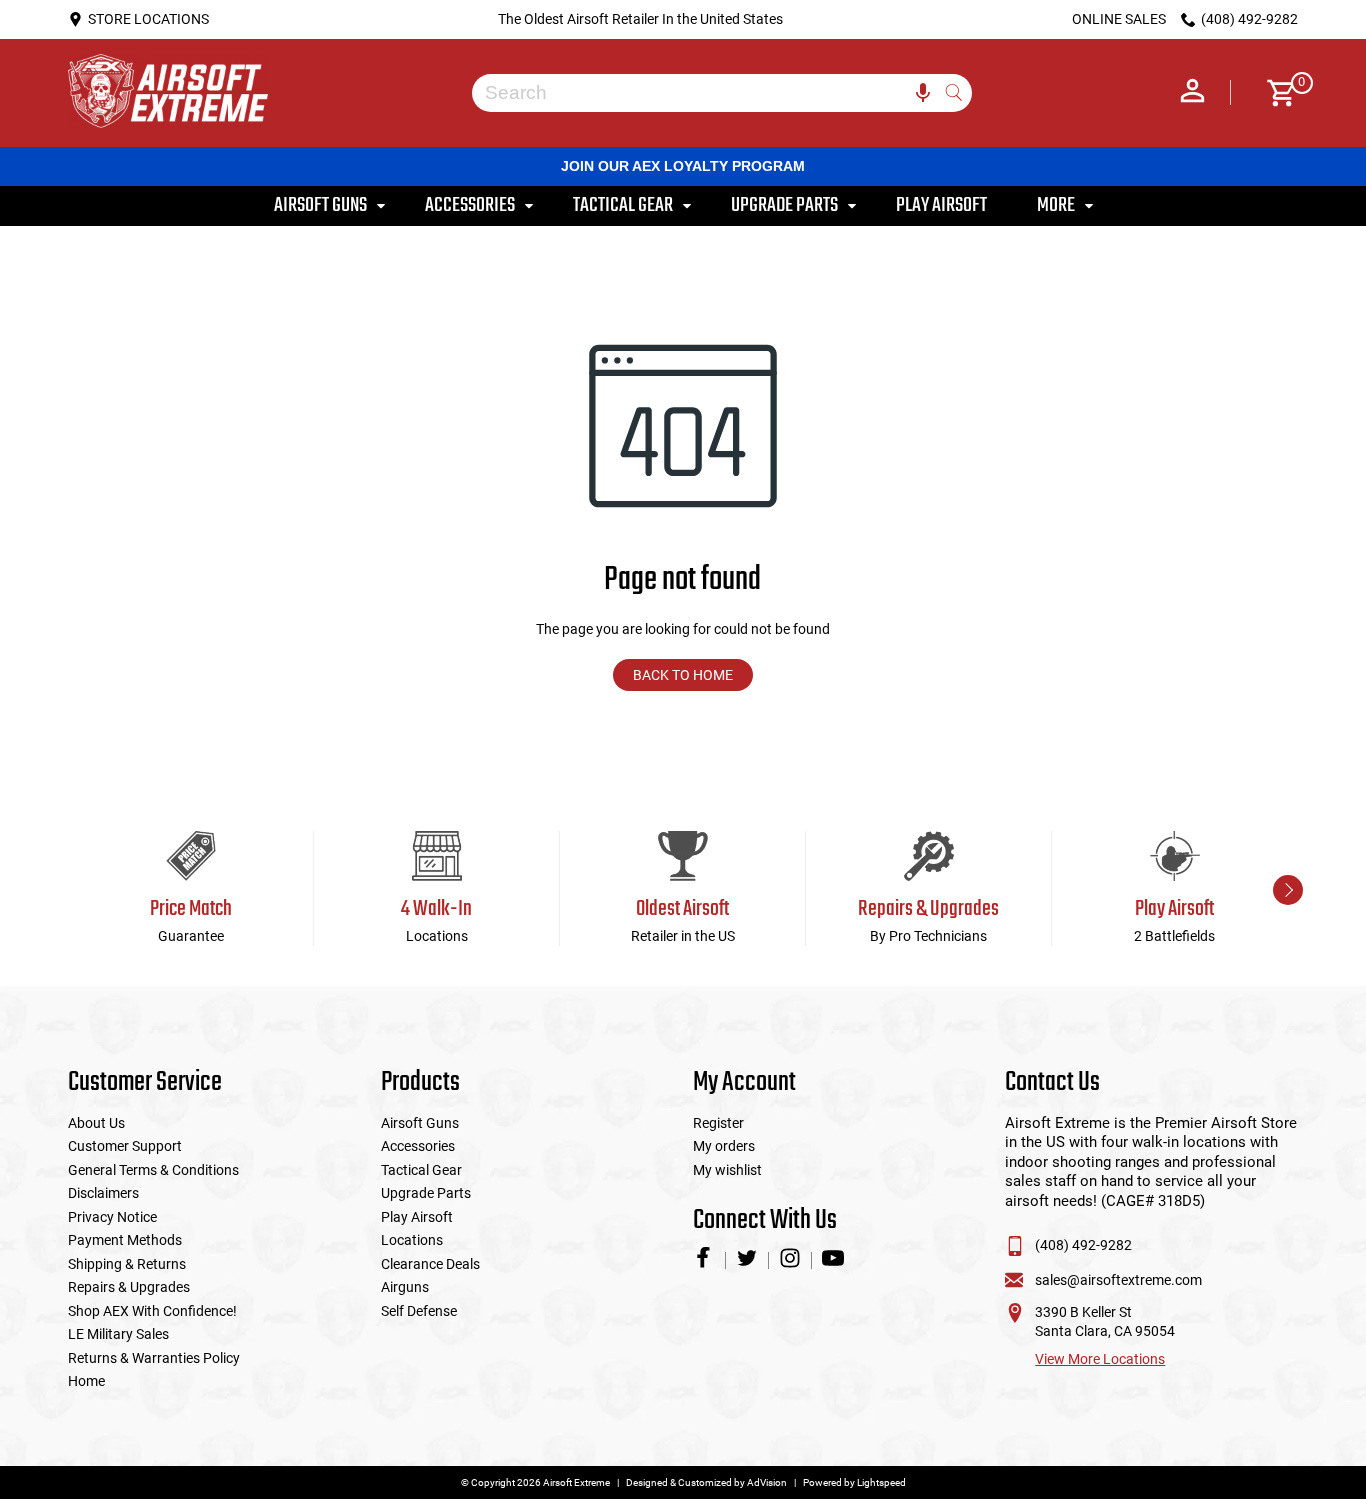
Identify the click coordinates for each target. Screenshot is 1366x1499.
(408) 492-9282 (1083, 1245)
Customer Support (125, 1146)
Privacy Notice (112, 1217)
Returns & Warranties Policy (154, 1358)
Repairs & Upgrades (129, 1287)
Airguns (405, 1287)
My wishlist (727, 1170)
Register (718, 1123)
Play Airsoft (417, 1217)
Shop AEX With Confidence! (152, 1311)
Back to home (683, 675)
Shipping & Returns (127, 1264)
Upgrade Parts (426, 1193)
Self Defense (419, 1311)
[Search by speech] (923, 93)
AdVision (767, 1482)
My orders (724, 1146)
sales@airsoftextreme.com (1118, 1280)
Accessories (418, 1146)
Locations (412, 1240)
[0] (1274, 93)
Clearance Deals (430, 1264)
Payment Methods (125, 1240)
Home (86, 1381)
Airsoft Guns (420, 1123)
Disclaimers (103, 1193)
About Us (96, 1123)
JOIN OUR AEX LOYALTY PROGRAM (683, 166)
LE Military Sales (118, 1334)
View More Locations (1100, 1359)
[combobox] (707, 93)
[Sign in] (1192, 93)
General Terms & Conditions (153, 1170)
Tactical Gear (421, 1170)
